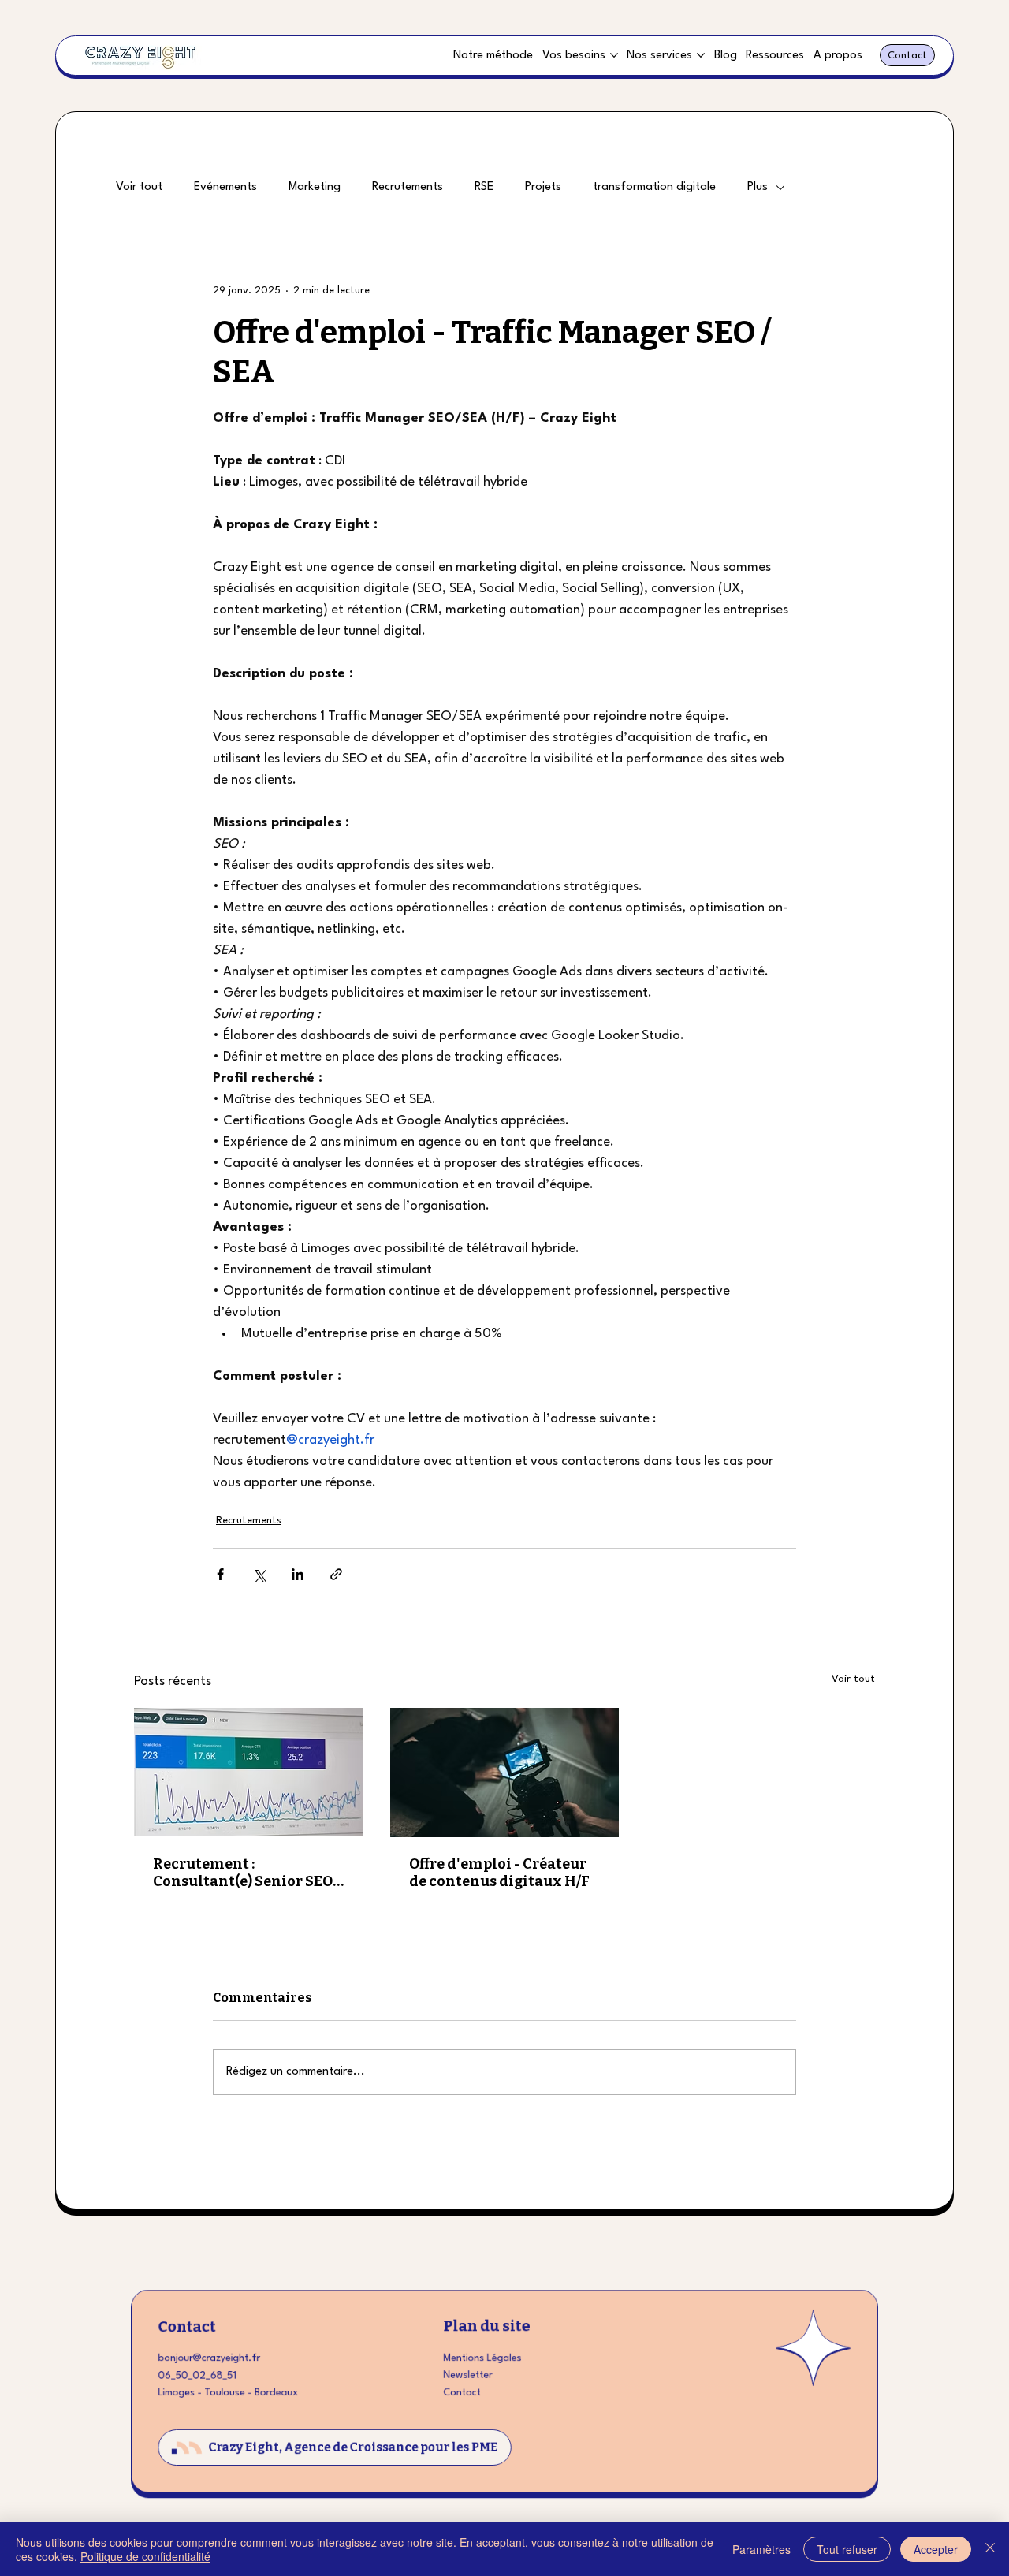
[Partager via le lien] (336, 1574)
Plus (758, 187)
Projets (543, 187)
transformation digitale (654, 187)
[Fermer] (990, 2549)
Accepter (936, 2549)
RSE (484, 187)
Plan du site (486, 2326)
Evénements (225, 187)
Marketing (315, 187)
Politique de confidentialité (145, 2556)
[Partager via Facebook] (220, 1574)
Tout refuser (847, 2549)
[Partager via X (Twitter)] (259, 1574)
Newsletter (467, 2375)
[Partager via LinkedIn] (298, 1574)
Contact (187, 2326)
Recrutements (408, 187)
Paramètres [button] (761, 2549)
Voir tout (139, 187)
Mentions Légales (482, 2358)
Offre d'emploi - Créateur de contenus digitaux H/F (499, 1873)
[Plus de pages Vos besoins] (614, 55)
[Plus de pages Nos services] (701, 55)
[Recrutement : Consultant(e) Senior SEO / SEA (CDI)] (249, 1772)
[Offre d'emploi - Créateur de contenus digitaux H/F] (505, 1773)
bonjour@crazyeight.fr (209, 2358)
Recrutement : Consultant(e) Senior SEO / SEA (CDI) (246, 1873)
